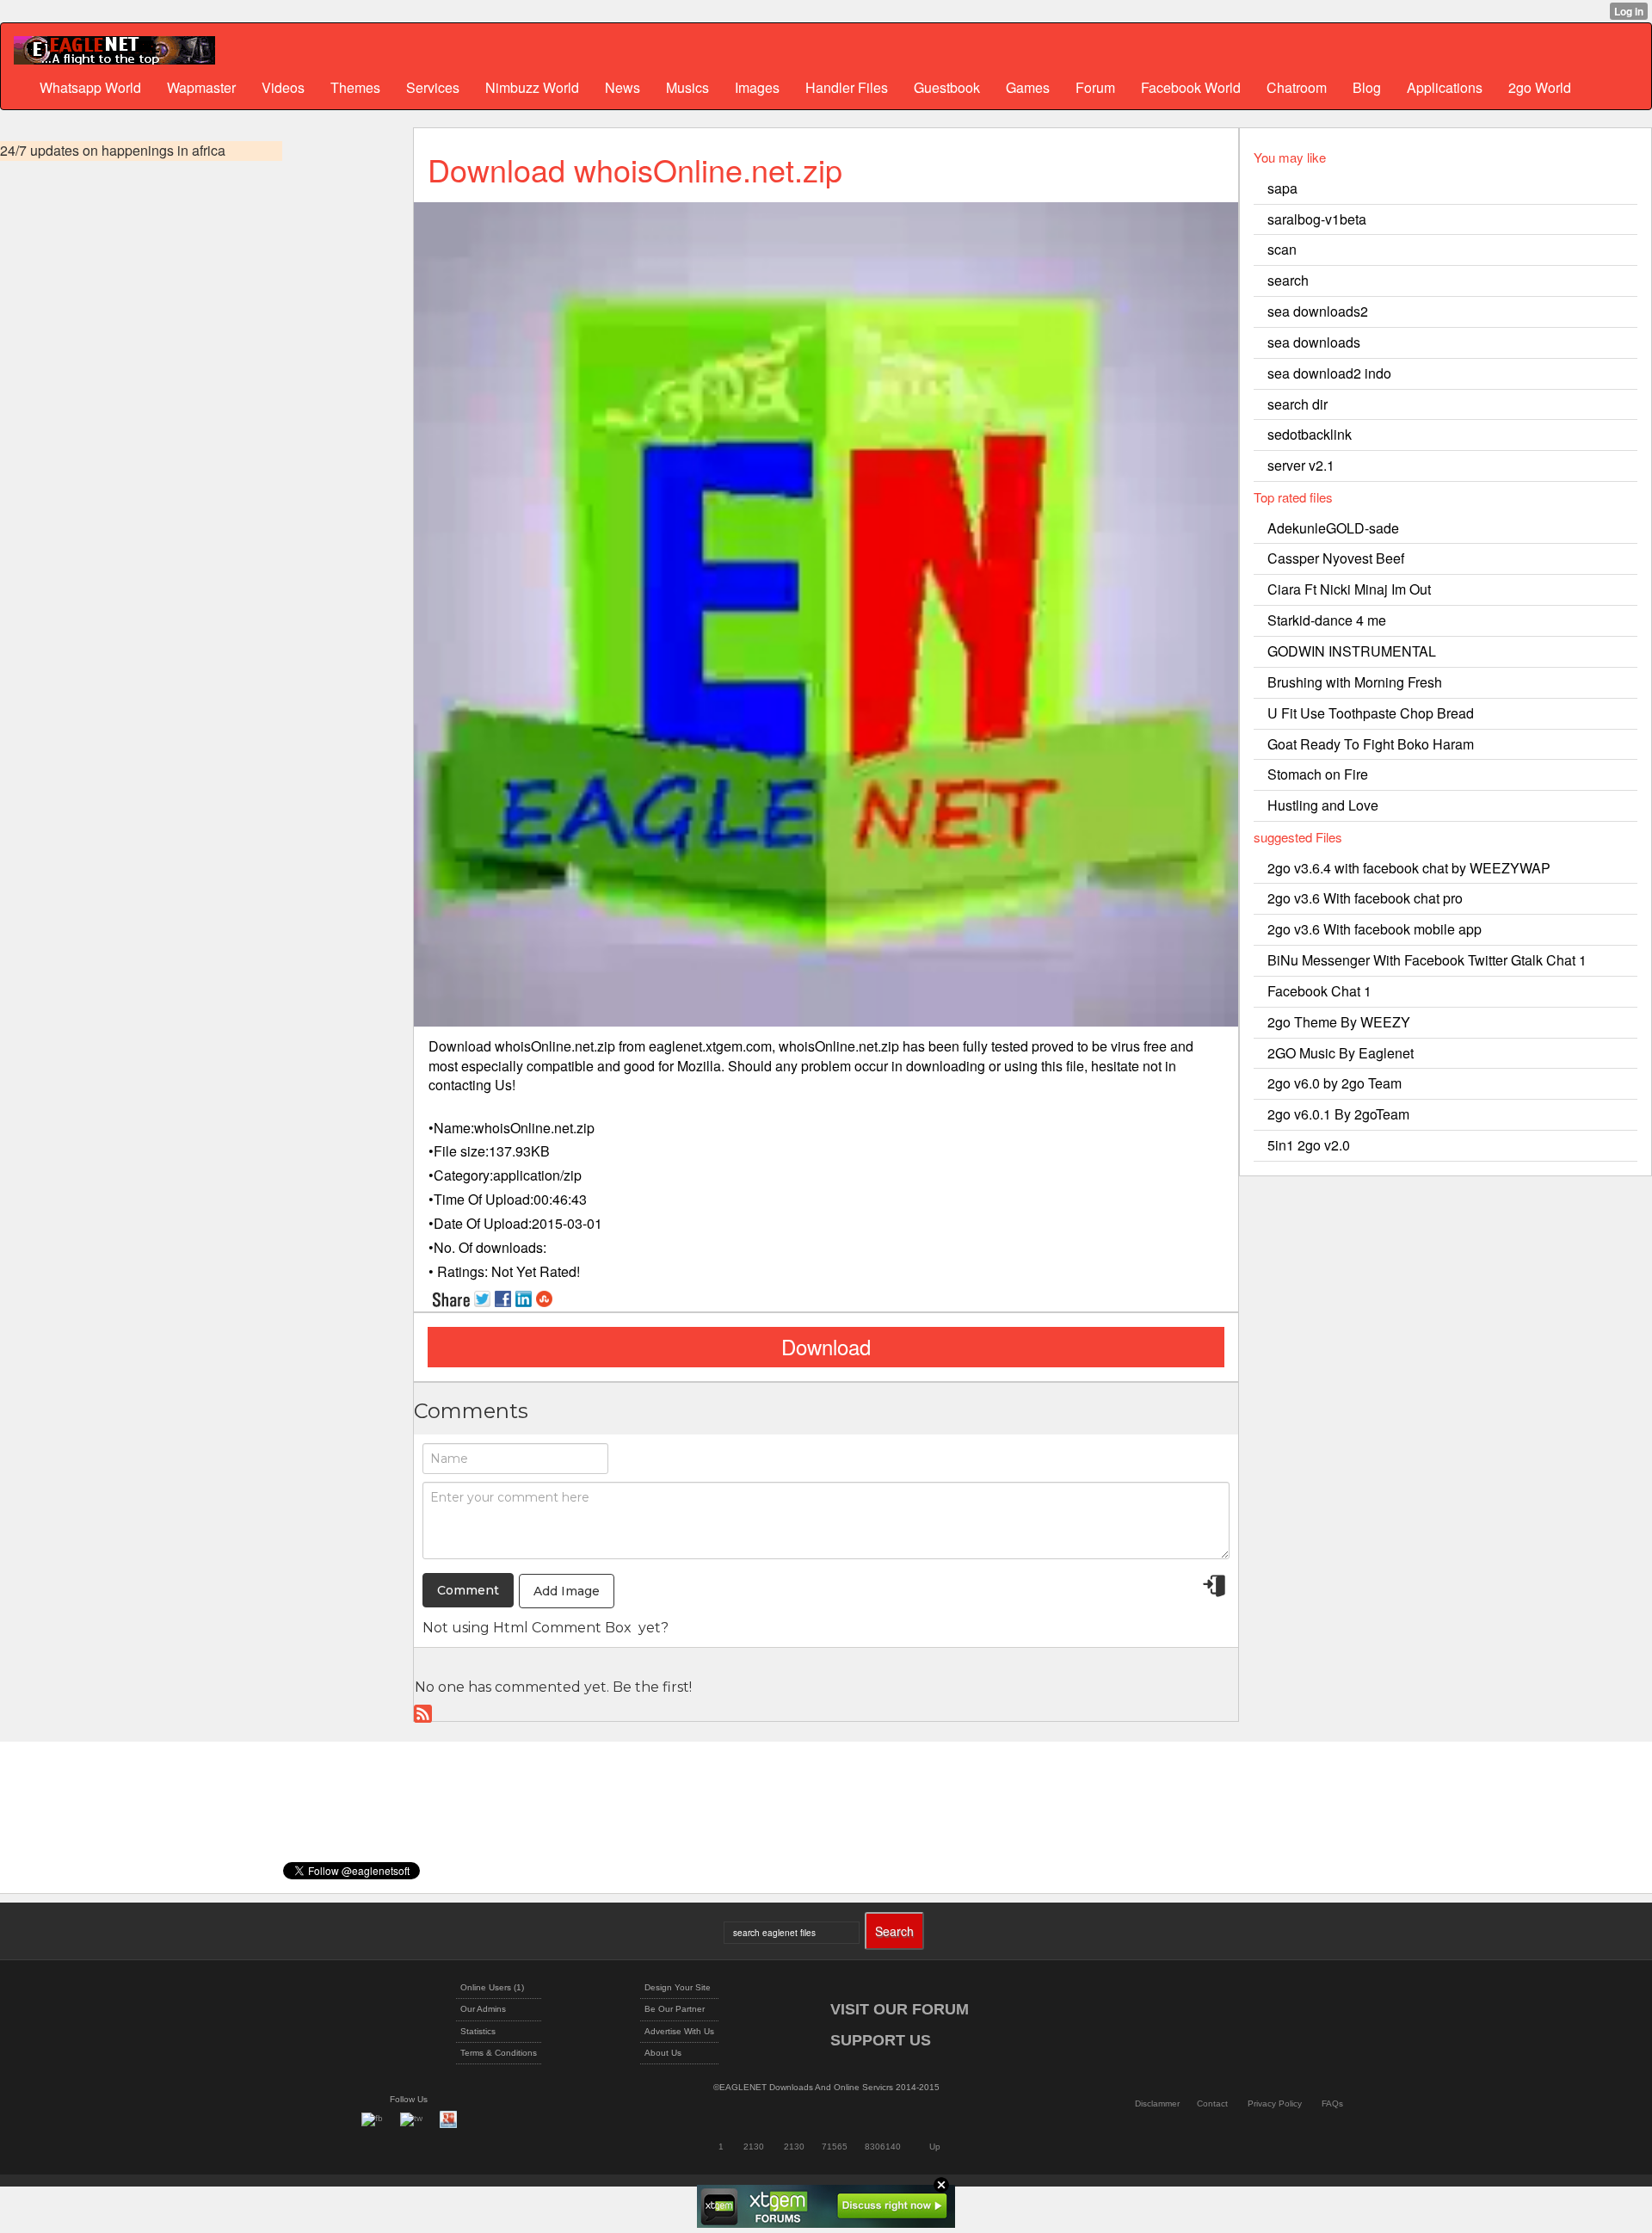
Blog (1367, 87)
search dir (1298, 404)
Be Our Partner (675, 2009)
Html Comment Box (562, 1628)
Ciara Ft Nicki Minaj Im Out (1349, 589)
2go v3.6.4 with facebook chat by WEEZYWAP (1409, 868)
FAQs (1332, 2103)
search (1288, 280)
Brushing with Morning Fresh (1355, 682)
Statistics (478, 2031)
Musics (687, 87)
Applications (1445, 87)
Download (826, 1346)
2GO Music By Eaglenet (1341, 1053)
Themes (355, 87)
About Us (663, 2053)
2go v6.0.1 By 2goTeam (1338, 1114)
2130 (754, 2147)
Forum (1095, 87)
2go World (1540, 87)
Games (1028, 87)
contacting (460, 1085)
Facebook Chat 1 (1319, 991)
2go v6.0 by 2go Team (1335, 1083)
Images (757, 87)
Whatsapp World (90, 87)
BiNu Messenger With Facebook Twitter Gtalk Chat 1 (1427, 960)
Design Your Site (678, 1987)
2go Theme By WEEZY (1339, 1022)
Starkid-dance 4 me (1327, 620)
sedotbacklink (1310, 434)
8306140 (883, 2147)
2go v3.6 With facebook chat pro (1365, 898)
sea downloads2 (1318, 311)
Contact (1212, 2103)
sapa (1282, 188)
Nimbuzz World (532, 87)
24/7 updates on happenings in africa (113, 151)
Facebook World (1191, 87)
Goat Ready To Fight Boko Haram (1371, 744)
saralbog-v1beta (1317, 219)
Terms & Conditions (499, 2053)
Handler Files (847, 87)
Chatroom (1297, 87)
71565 (835, 2147)
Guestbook (947, 87)
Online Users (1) (492, 1987)
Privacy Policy (1275, 2103)
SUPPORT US (881, 2040)
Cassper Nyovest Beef (1336, 558)
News (623, 87)
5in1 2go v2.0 (1309, 1145)
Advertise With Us (679, 2031)
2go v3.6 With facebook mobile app (1375, 929)
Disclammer (1157, 2103)
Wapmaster (201, 87)
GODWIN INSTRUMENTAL (1352, 651)
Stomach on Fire (1318, 774)
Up (935, 2147)
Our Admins (483, 2009)
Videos (283, 87)
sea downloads (1314, 342)
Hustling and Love (1323, 805)
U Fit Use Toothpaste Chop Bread (1371, 713)
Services (433, 87)
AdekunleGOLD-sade (1333, 528)
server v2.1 (1301, 465)
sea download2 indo (1329, 373)
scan (1282, 249)
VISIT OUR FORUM (900, 2009)
